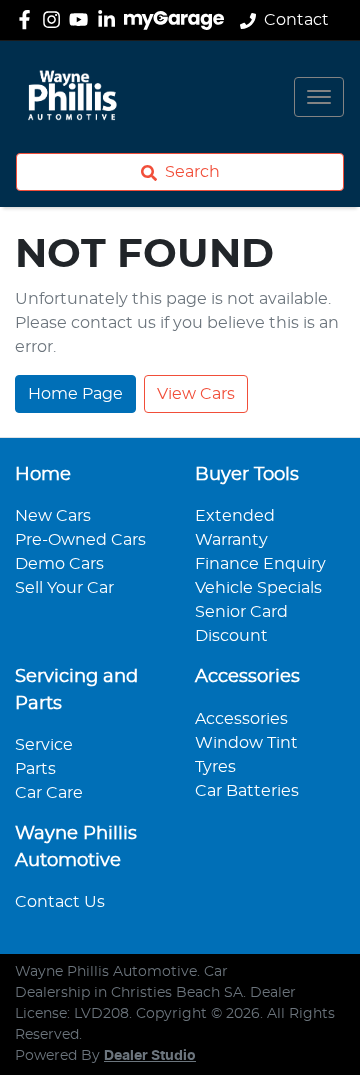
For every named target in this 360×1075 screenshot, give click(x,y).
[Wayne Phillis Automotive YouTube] (82, 19)
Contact (296, 20)
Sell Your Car (64, 588)
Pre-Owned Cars (80, 540)
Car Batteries (247, 791)
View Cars (196, 394)
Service (44, 745)
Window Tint (246, 743)
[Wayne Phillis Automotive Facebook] (28, 19)
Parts (35, 769)
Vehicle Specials (258, 588)
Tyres (215, 767)
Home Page (75, 394)
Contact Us (60, 902)
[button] (319, 97)
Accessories (241, 719)
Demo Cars (59, 564)
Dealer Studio (150, 1056)
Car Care (49, 793)
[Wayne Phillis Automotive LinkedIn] (110, 19)
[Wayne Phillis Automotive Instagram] (55, 19)
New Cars (53, 516)
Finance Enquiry (260, 564)
